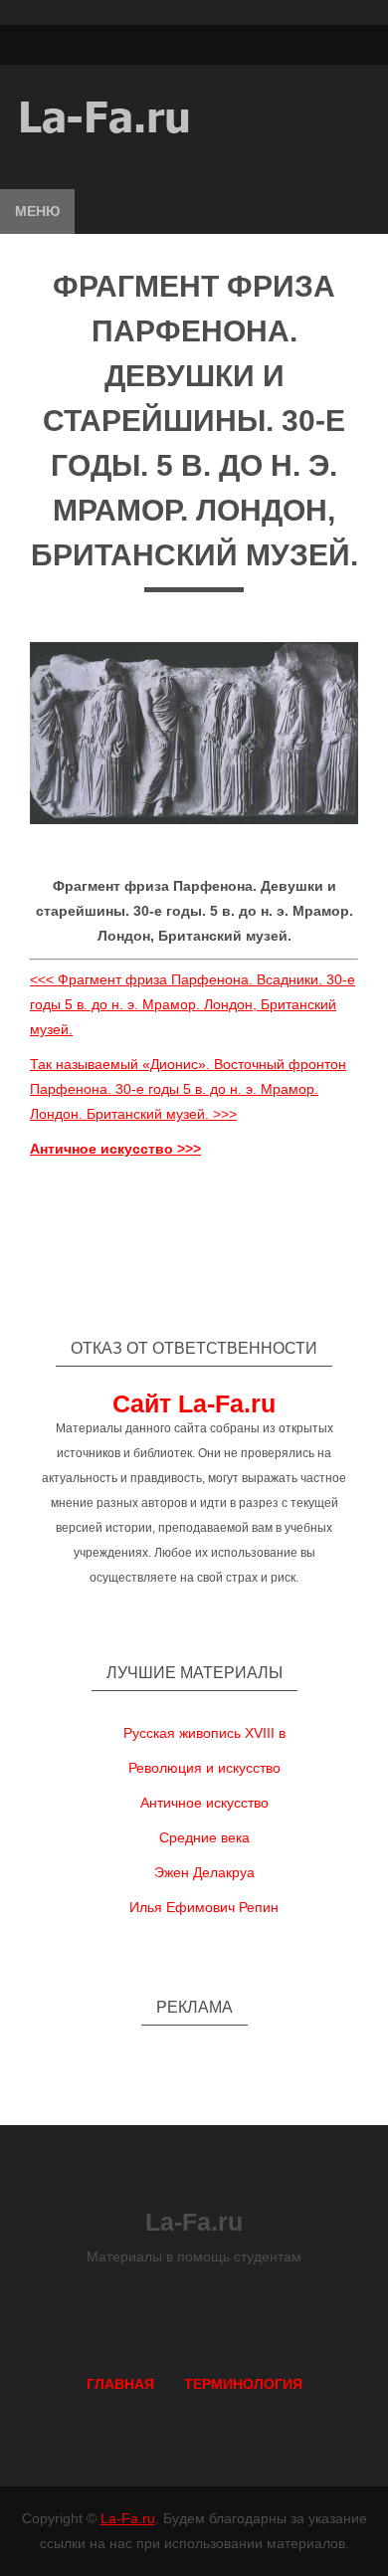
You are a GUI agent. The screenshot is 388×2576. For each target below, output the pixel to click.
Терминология (243, 2384)
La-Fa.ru (128, 2518)
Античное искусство (204, 1803)
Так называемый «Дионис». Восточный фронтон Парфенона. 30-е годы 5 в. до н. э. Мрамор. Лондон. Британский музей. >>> (188, 1089)
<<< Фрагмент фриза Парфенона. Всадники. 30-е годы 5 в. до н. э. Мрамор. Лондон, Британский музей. (193, 1004)
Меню (37, 211)
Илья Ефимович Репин (204, 1907)
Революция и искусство (204, 1768)
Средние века (204, 1837)
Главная (120, 2384)
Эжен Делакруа (204, 1872)
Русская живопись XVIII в (204, 1733)
